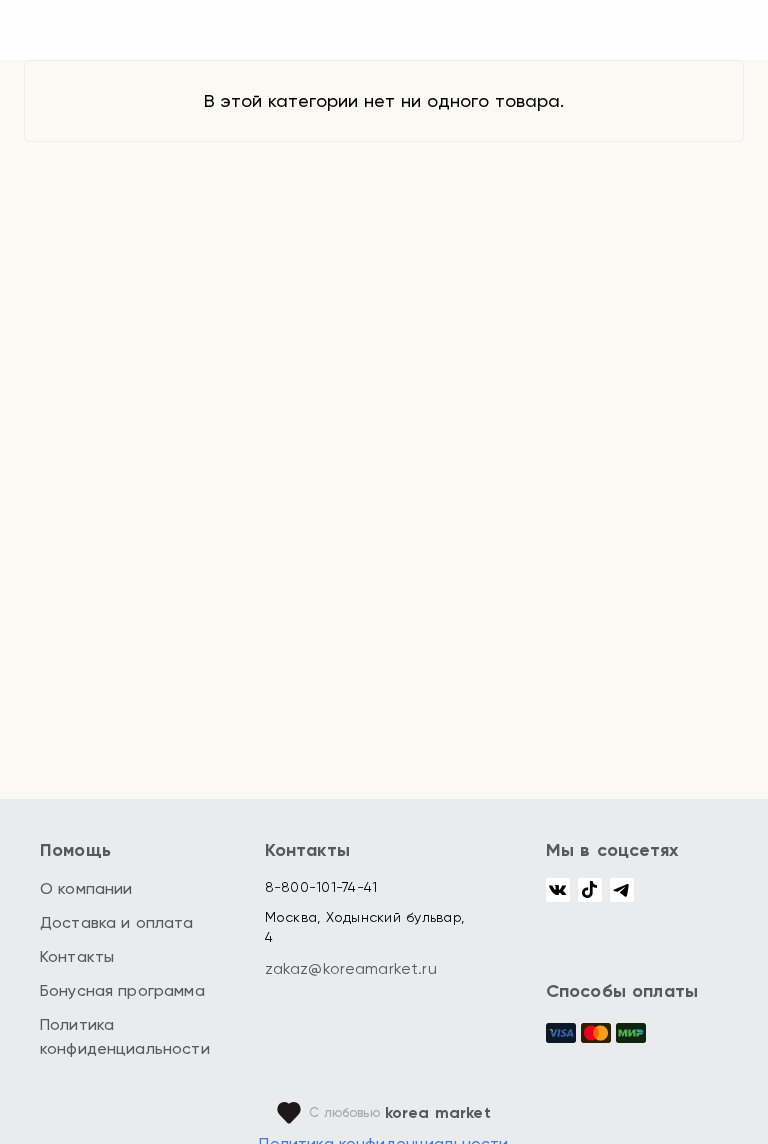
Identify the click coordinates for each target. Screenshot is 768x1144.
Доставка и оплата (117, 922)
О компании (86, 888)
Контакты (77, 956)
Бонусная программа (122, 990)
